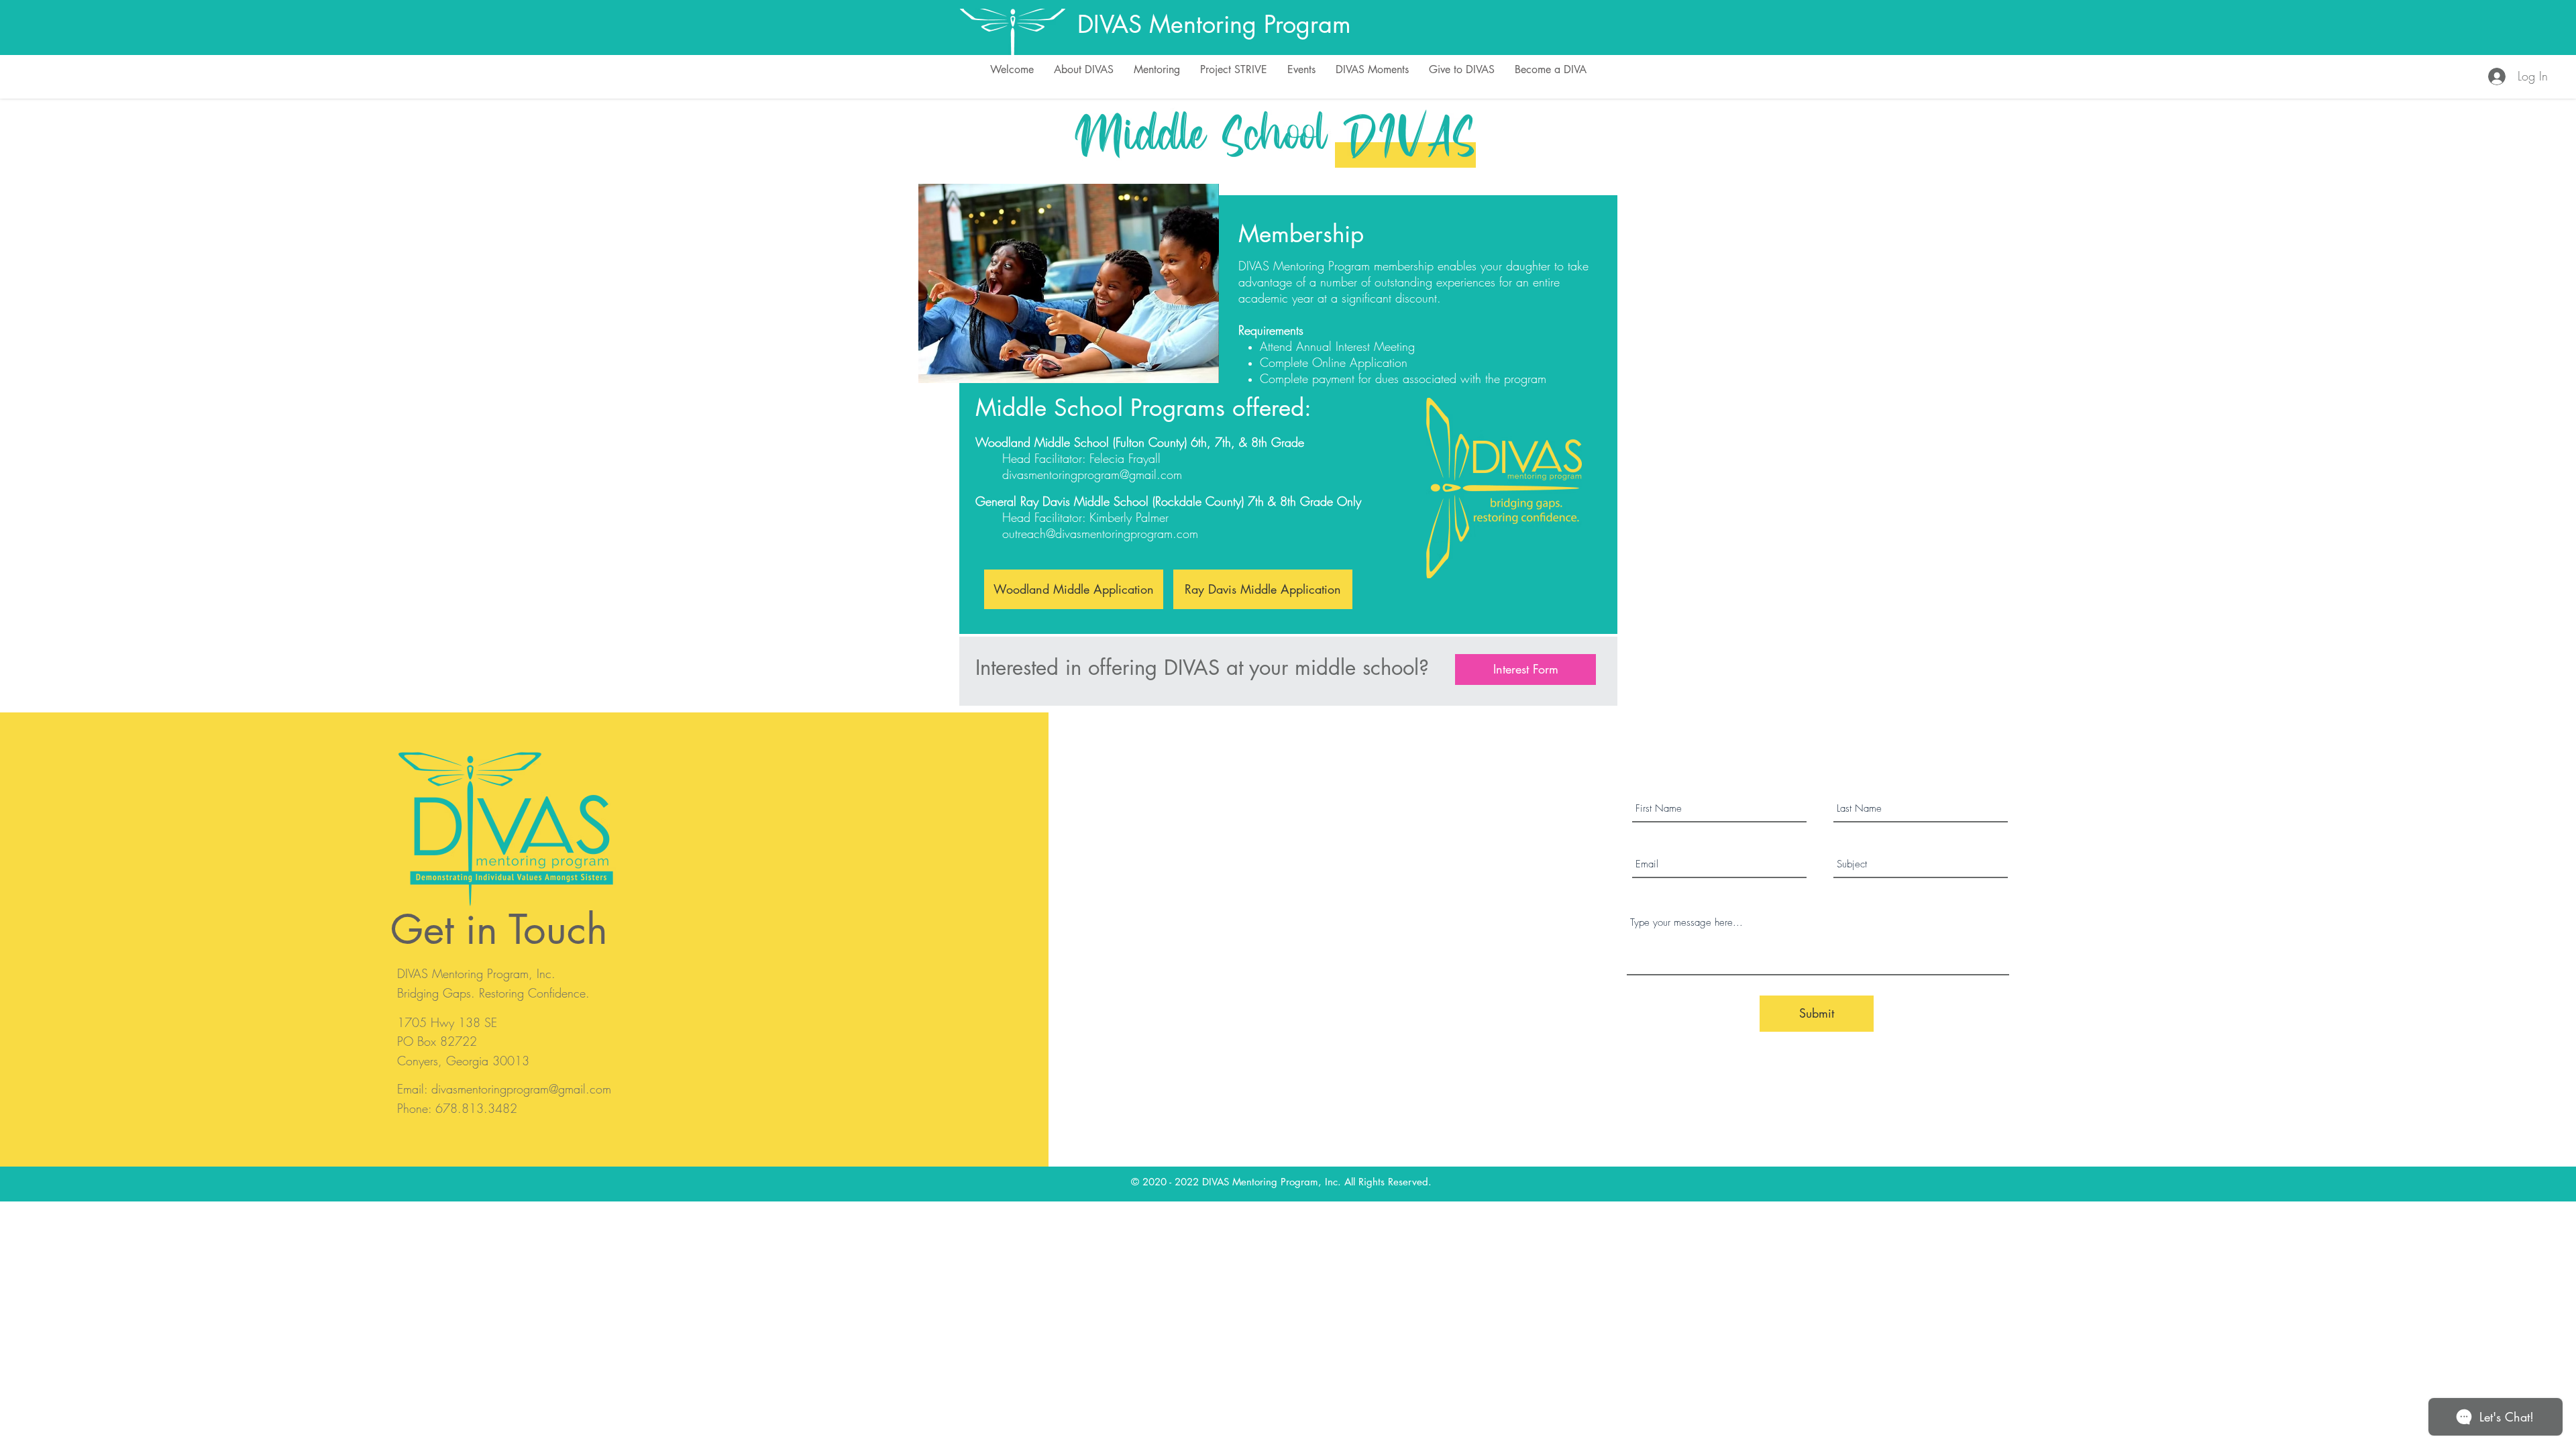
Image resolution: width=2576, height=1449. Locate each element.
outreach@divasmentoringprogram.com (1100, 533)
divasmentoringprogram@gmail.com (1092, 474)
